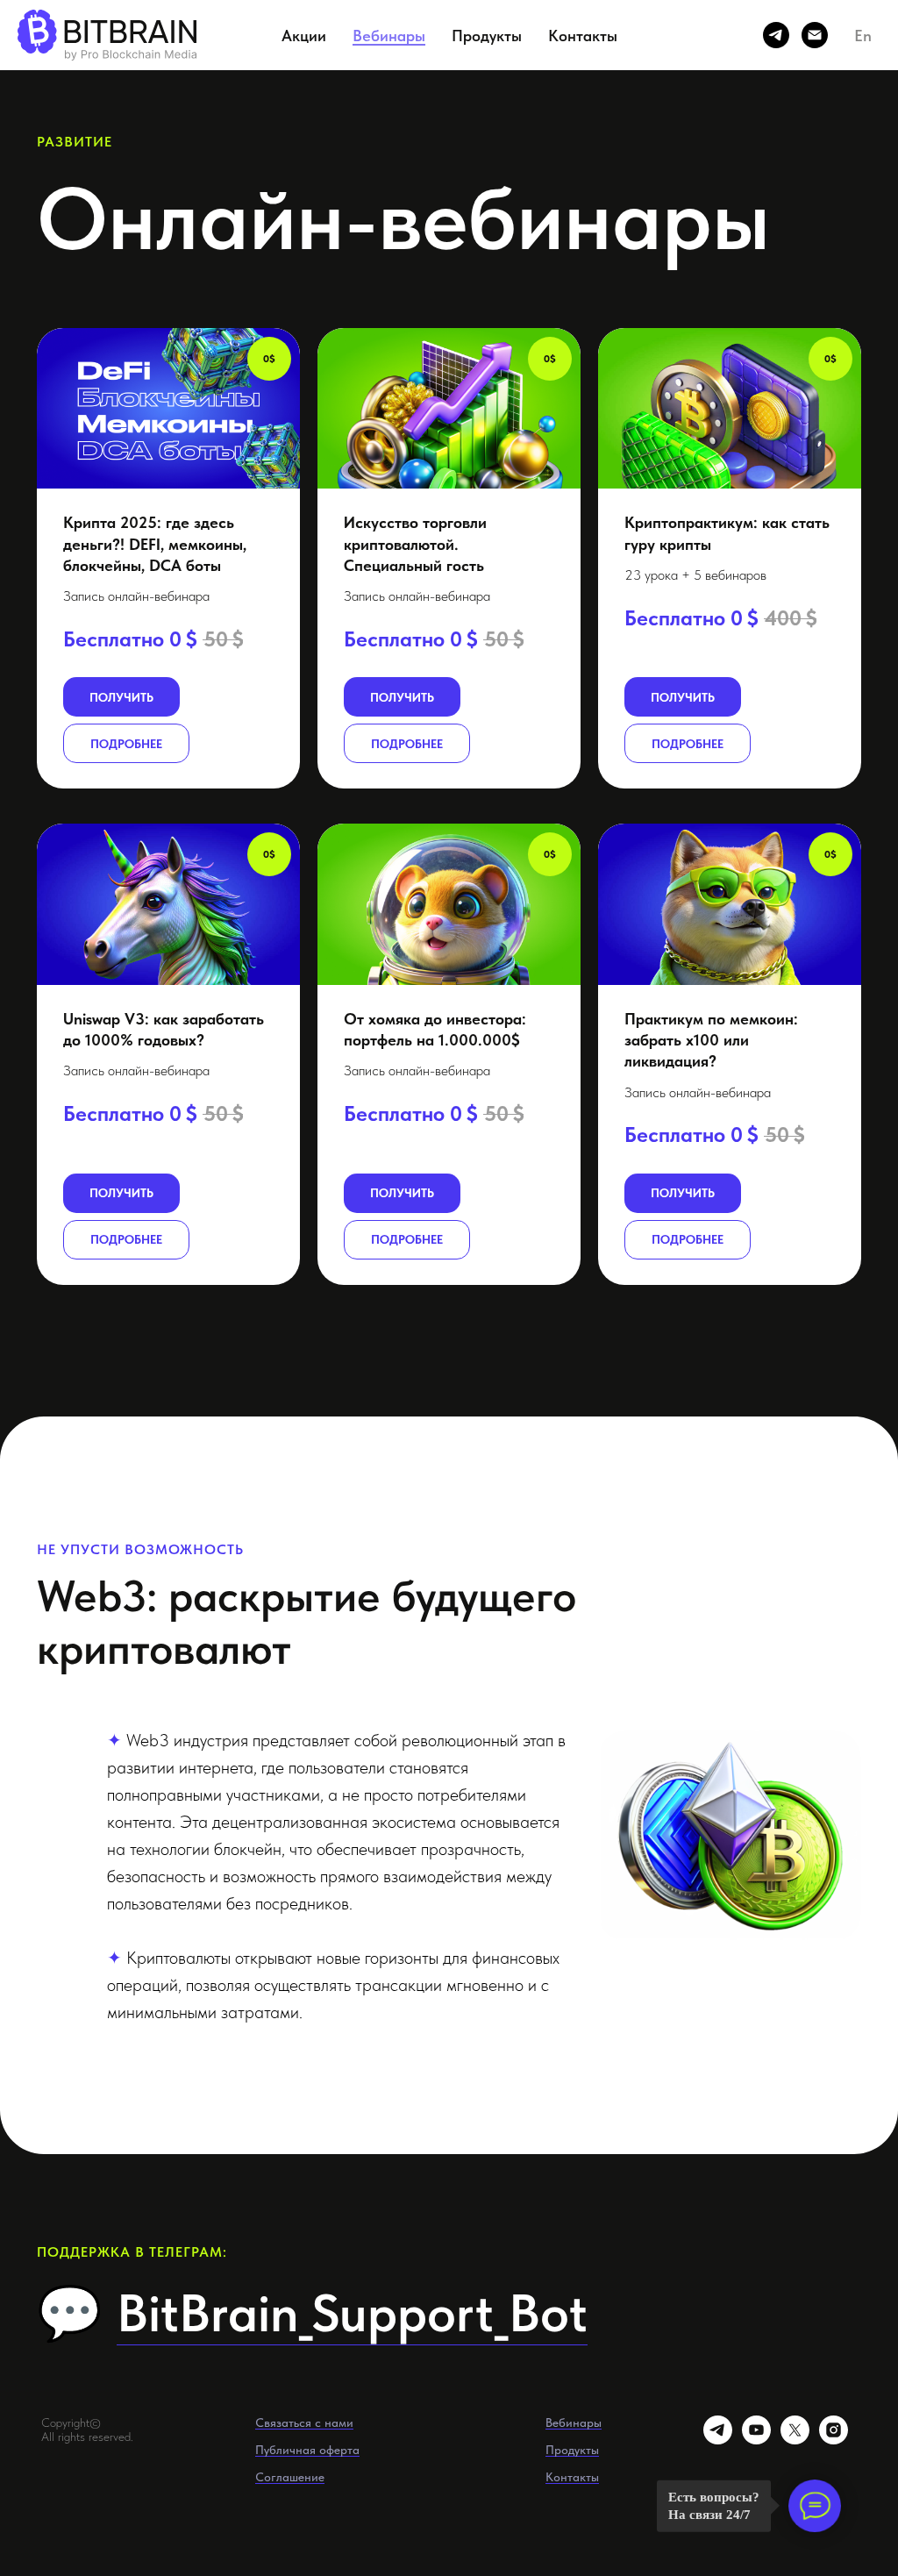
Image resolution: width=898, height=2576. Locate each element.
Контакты (583, 36)
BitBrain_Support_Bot (352, 2313)
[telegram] (776, 35)
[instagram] (834, 2440)
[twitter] (795, 2440)
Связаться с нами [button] (304, 2423)
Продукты (487, 36)
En (863, 36)
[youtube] (756, 2440)
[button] (168, 408)
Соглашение (290, 2477)
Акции (304, 36)
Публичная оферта (307, 2450)
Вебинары (389, 36)
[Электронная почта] (815, 35)
